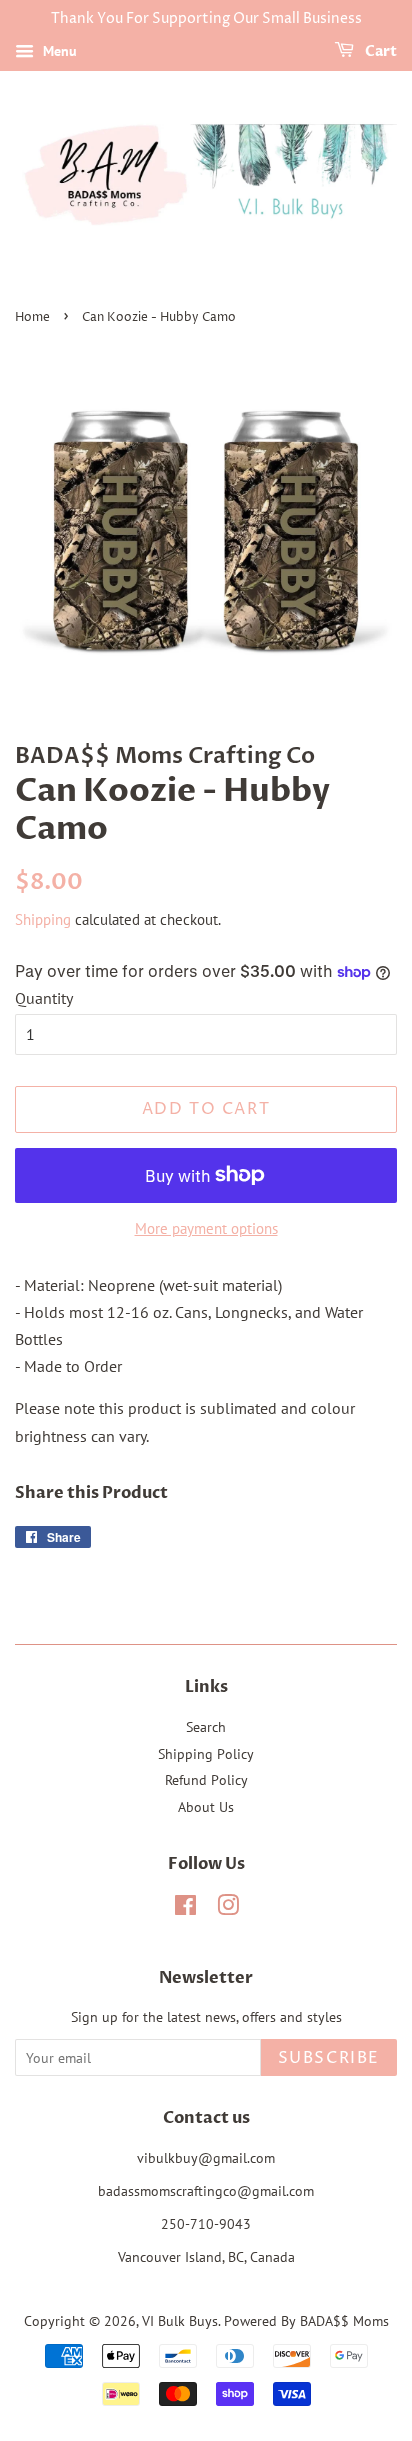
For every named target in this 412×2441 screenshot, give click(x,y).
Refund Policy (206, 1780)
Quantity (44, 998)
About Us (206, 1807)
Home (32, 317)
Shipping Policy (206, 1754)
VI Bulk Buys (180, 2321)
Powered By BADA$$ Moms (306, 2321)
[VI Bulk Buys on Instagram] (228, 1909)
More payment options (206, 1228)
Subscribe (329, 2058)
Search (206, 1727)
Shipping (43, 919)
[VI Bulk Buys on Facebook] (185, 1909)
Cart (379, 51)
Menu (58, 51)
